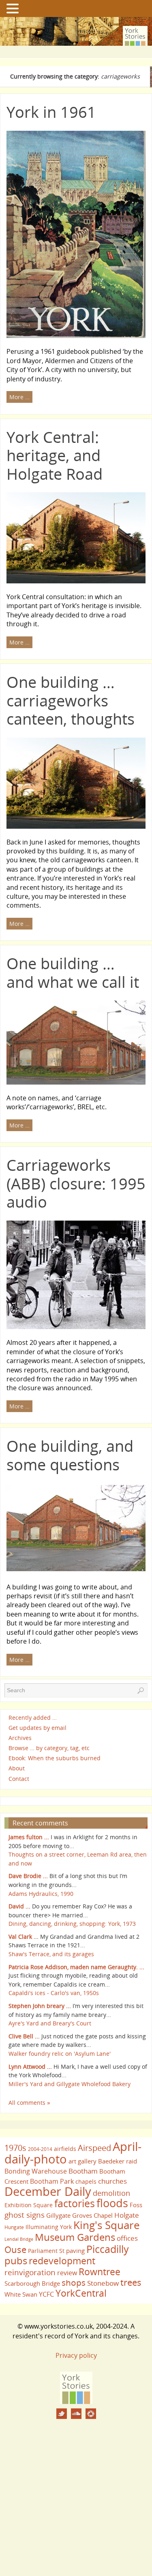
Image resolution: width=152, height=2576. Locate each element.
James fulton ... (29, 1837)
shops (74, 2282)
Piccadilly (108, 2249)
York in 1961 (51, 112)
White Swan (21, 2294)
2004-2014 (40, 2149)
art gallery (82, 2161)
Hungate (14, 2227)
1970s (15, 2148)
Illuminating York (49, 2227)
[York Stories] (76, 2402)
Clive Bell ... (24, 2036)
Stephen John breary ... (40, 2006)
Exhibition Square (29, 2205)
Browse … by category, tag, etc (49, 1748)
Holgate (127, 2215)
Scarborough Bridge (32, 2283)
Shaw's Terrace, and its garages (51, 1954)
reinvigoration (30, 2272)
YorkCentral (81, 2293)
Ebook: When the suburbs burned (55, 1758)
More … (19, 397)
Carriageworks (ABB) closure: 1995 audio (76, 1183)
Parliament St (46, 2251)
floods (112, 2203)
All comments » (29, 2103)
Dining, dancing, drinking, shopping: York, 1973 (72, 1924)
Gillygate (58, 2215)
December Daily (48, 2191)
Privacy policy (76, 2355)
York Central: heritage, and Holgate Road (55, 455)
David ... (19, 1906)
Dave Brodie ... (28, 1876)
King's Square (107, 2225)
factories (75, 2203)
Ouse (15, 2249)
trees (131, 2282)
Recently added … (33, 1718)
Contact (19, 1779)
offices (127, 2238)
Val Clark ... (24, 1937)
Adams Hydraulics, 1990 (41, 1894)
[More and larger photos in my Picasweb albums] (91, 2414)
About (17, 1769)
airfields (65, 2149)
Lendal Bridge (19, 2239)
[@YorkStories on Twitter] (62, 2414)
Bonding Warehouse (36, 2171)
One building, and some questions (70, 1455)
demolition (111, 2193)
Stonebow (103, 2283)
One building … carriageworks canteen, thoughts (71, 700)
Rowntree (100, 2272)
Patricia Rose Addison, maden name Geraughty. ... (76, 1967)
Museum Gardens (75, 2237)
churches (112, 2181)
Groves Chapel (92, 2215)
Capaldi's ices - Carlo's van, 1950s (54, 1993)
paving (75, 2251)
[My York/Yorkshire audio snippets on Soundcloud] (76, 2414)
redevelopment (62, 2261)
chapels (86, 2181)
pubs (16, 2261)
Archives (20, 1738)
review (67, 2273)
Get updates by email (37, 1728)
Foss (136, 2205)
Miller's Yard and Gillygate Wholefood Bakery (70, 2084)
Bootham (83, 2171)
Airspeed (94, 2148)
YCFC (46, 2294)
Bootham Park (52, 2181)
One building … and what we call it (73, 972)
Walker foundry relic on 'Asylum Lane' (60, 2054)
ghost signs (25, 2215)
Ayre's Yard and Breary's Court (50, 2023)
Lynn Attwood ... (30, 2067)
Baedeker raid (118, 2161)
